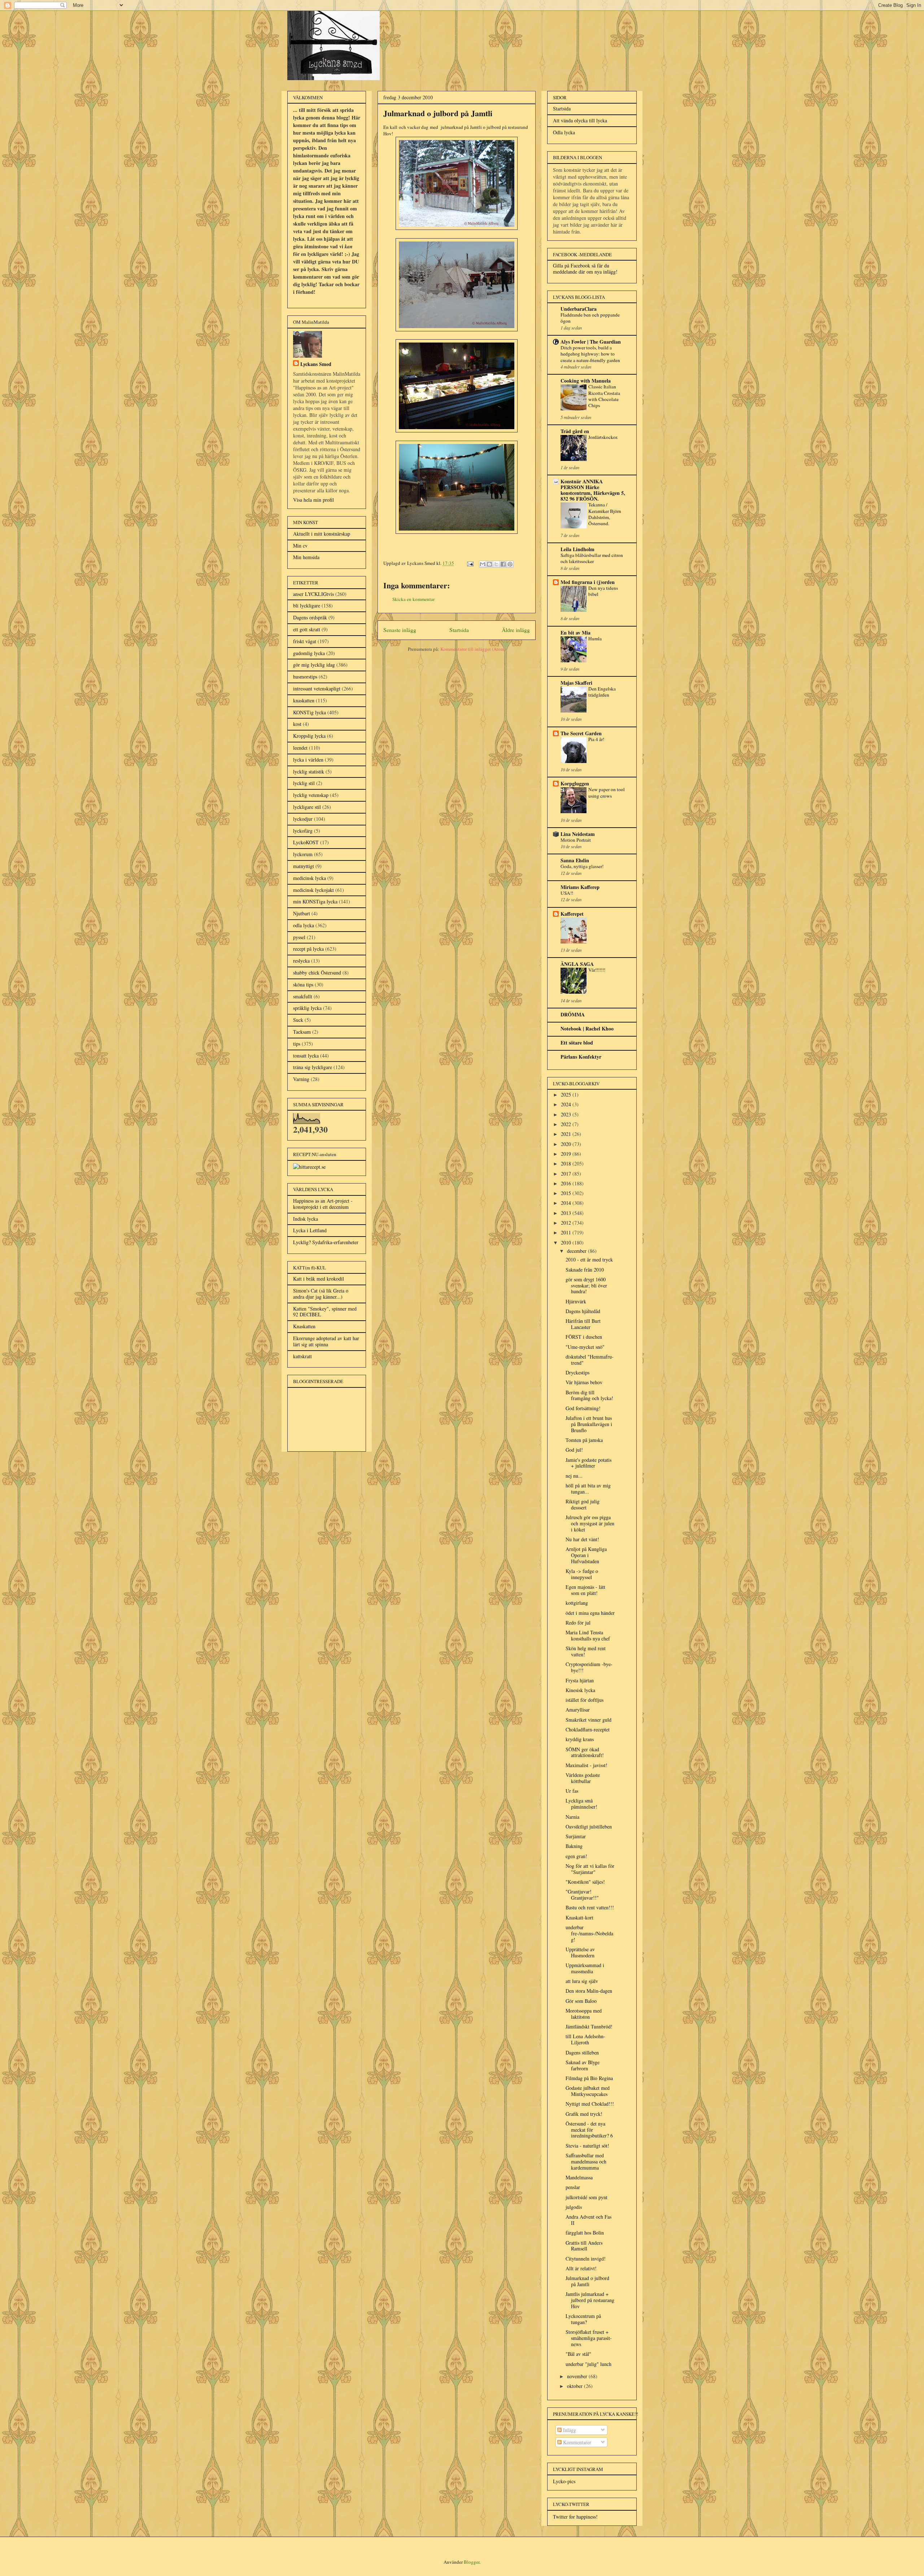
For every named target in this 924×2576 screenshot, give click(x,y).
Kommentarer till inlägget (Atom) (473, 649)
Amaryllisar (578, 1710)
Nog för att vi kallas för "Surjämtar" (590, 1869)
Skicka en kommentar (413, 599)
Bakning (574, 1846)
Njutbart (302, 913)
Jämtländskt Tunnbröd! (589, 2026)
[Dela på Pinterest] (510, 564)
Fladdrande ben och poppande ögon (590, 318)
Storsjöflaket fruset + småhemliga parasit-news (589, 2338)
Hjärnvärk (576, 1301)
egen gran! (576, 1856)
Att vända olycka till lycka (580, 120)
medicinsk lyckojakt (313, 890)
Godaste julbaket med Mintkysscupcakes (588, 2091)
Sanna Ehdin (575, 860)
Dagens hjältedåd (583, 1311)
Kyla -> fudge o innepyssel (582, 1574)
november (578, 2376)
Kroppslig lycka (309, 736)
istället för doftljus (585, 1700)
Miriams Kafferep (580, 887)
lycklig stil (304, 783)
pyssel (299, 937)
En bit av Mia (576, 633)
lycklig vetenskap (311, 795)
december (577, 1251)
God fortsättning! (583, 1408)
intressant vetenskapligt (317, 688)
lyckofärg (303, 831)
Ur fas (572, 1791)
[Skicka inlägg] (470, 563)
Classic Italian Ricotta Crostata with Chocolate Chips (604, 396)
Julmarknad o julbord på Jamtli (587, 2281)
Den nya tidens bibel (603, 591)
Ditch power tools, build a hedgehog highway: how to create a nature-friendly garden (590, 354)
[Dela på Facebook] (503, 564)
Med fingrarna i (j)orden (588, 582)
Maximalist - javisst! (587, 1765)
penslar (573, 2187)
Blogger (472, 2562)
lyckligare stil (307, 807)
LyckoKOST (306, 842)
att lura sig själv (582, 1981)
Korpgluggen (575, 783)
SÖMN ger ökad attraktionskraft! (585, 1752)
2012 (567, 1223)
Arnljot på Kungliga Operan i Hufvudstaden (586, 1555)
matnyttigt (304, 866)
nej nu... (574, 1476)
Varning (301, 1079)
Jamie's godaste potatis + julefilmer (589, 1463)
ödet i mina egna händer (590, 1613)
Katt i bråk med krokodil (319, 1279)
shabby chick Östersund (317, 973)
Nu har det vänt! (582, 1539)
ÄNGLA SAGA (577, 964)
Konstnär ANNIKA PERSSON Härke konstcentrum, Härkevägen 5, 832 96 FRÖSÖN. (593, 490)
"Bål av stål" (578, 2354)
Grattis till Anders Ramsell (584, 2246)
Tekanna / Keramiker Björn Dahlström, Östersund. (605, 514)
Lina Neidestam (578, 834)
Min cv (300, 546)
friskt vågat (305, 641)
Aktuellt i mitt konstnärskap (322, 534)
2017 (567, 1174)
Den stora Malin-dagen (589, 1991)
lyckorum (303, 854)
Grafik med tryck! (584, 2114)
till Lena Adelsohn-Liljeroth (585, 2039)
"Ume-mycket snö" (585, 1347)
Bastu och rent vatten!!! (590, 1907)
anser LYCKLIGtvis (313, 594)
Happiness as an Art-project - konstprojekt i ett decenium (323, 1204)
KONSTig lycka (310, 712)
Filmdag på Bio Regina (589, 2078)
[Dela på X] (496, 564)
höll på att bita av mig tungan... (588, 1488)
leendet (300, 748)
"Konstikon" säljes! (585, 1882)
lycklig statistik (309, 772)
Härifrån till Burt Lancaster (583, 1324)
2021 (567, 1134)
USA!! (567, 893)
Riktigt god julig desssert (583, 1504)
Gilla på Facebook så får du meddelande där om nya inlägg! (585, 269)
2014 (567, 1203)
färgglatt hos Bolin (585, 2233)
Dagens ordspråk (310, 617)
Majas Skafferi (576, 683)
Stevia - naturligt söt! (587, 2146)
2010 (567, 1243)
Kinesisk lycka (580, 1690)
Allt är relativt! (581, 2268)
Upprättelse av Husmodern (580, 1952)
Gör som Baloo (581, 2001)
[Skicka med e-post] (483, 564)
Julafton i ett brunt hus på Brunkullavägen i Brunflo (589, 1424)
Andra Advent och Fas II (589, 2220)
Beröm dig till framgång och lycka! (589, 1395)
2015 (567, 1193)
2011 (567, 1232)
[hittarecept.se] (309, 1167)
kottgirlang (577, 1603)
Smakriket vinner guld (589, 1720)
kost (297, 724)
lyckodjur (303, 819)
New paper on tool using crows (607, 792)
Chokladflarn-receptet (588, 1729)
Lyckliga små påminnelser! (581, 1804)
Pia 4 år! (596, 739)
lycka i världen (308, 760)
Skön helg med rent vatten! (586, 1651)
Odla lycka (564, 132)
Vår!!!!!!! (597, 970)
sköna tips (303, 984)
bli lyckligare (307, 605)
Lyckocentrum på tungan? (583, 2319)
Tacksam (302, 1032)
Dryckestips (577, 1372)
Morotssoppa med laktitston (584, 2014)
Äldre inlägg (516, 630)
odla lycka (304, 925)
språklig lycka (307, 1008)
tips (297, 1044)
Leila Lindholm (577, 549)
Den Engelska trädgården (602, 692)
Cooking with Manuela (586, 381)
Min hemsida (306, 557)
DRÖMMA (573, 1014)
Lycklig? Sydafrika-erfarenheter (326, 1242)
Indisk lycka (306, 1219)
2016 (567, 1183)
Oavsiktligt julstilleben (589, 1827)
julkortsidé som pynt (587, 2197)
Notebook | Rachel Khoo (587, 1028)
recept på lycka (308, 949)
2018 (567, 1163)
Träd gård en (575, 431)
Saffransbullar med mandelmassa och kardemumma (586, 2161)
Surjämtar (576, 1836)
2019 (567, 1154)
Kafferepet (572, 914)
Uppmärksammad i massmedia (585, 1968)
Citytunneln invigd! (586, 2259)
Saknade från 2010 (585, 1270)
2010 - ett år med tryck (589, 1259)
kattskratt (302, 1356)
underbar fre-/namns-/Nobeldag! (589, 1933)
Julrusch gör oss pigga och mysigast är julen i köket (590, 1523)
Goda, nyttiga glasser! (582, 866)
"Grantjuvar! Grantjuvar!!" (582, 1895)
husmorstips (305, 677)
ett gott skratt (307, 629)
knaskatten (304, 700)
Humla (595, 638)
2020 (567, 1144)
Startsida (459, 630)
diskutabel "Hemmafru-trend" (590, 1360)
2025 (567, 1095)
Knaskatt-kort (579, 1917)
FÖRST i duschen (584, 1337)
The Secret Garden (581, 733)
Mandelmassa (579, 2177)
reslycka (301, 961)
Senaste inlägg (400, 630)
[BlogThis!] (489, 564)
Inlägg (569, 2430)
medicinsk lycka (310, 878)
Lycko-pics (564, 2481)
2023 (567, 1114)
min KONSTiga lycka (315, 901)
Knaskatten (304, 1326)
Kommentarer (576, 2442)
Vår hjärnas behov (584, 1382)
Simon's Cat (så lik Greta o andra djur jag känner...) (321, 1294)
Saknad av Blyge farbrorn (583, 2065)
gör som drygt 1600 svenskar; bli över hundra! (586, 1285)
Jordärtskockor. (603, 437)
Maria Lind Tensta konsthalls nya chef (588, 1635)
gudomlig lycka (309, 653)
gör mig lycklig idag (314, 665)
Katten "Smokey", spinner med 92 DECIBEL (325, 1312)
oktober (576, 2386)
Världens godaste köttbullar (583, 1778)
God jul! (574, 1450)
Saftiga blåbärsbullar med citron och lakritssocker (592, 558)
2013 (567, 1213)
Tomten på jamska (584, 1440)
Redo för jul (578, 1623)
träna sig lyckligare (313, 1067)
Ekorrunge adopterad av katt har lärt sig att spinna (326, 1341)
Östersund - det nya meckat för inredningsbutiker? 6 (589, 2130)
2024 (567, 1104)
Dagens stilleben (582, 2052)
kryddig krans (580, 1739)
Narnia (572, 1817)
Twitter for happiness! (575, 2517)
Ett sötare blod (577, 1043)
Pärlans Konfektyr (581, 1057)
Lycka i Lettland (310, 1230)
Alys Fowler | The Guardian (591, 342)
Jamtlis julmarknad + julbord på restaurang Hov (590, 2300)
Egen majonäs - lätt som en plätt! (585, 1590)
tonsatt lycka (306, 1056)
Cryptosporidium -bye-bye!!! (589, 1667)
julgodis (574, 2207)
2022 (567, 1124)
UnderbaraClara (579, 309)
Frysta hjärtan (580, 1680)
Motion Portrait (576, 840)
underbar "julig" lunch (589, 2364)
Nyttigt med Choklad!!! (590, 2104)
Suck (298, 1020)
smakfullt (303, 996)
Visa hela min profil (313, 500)
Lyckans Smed (316, 364)
